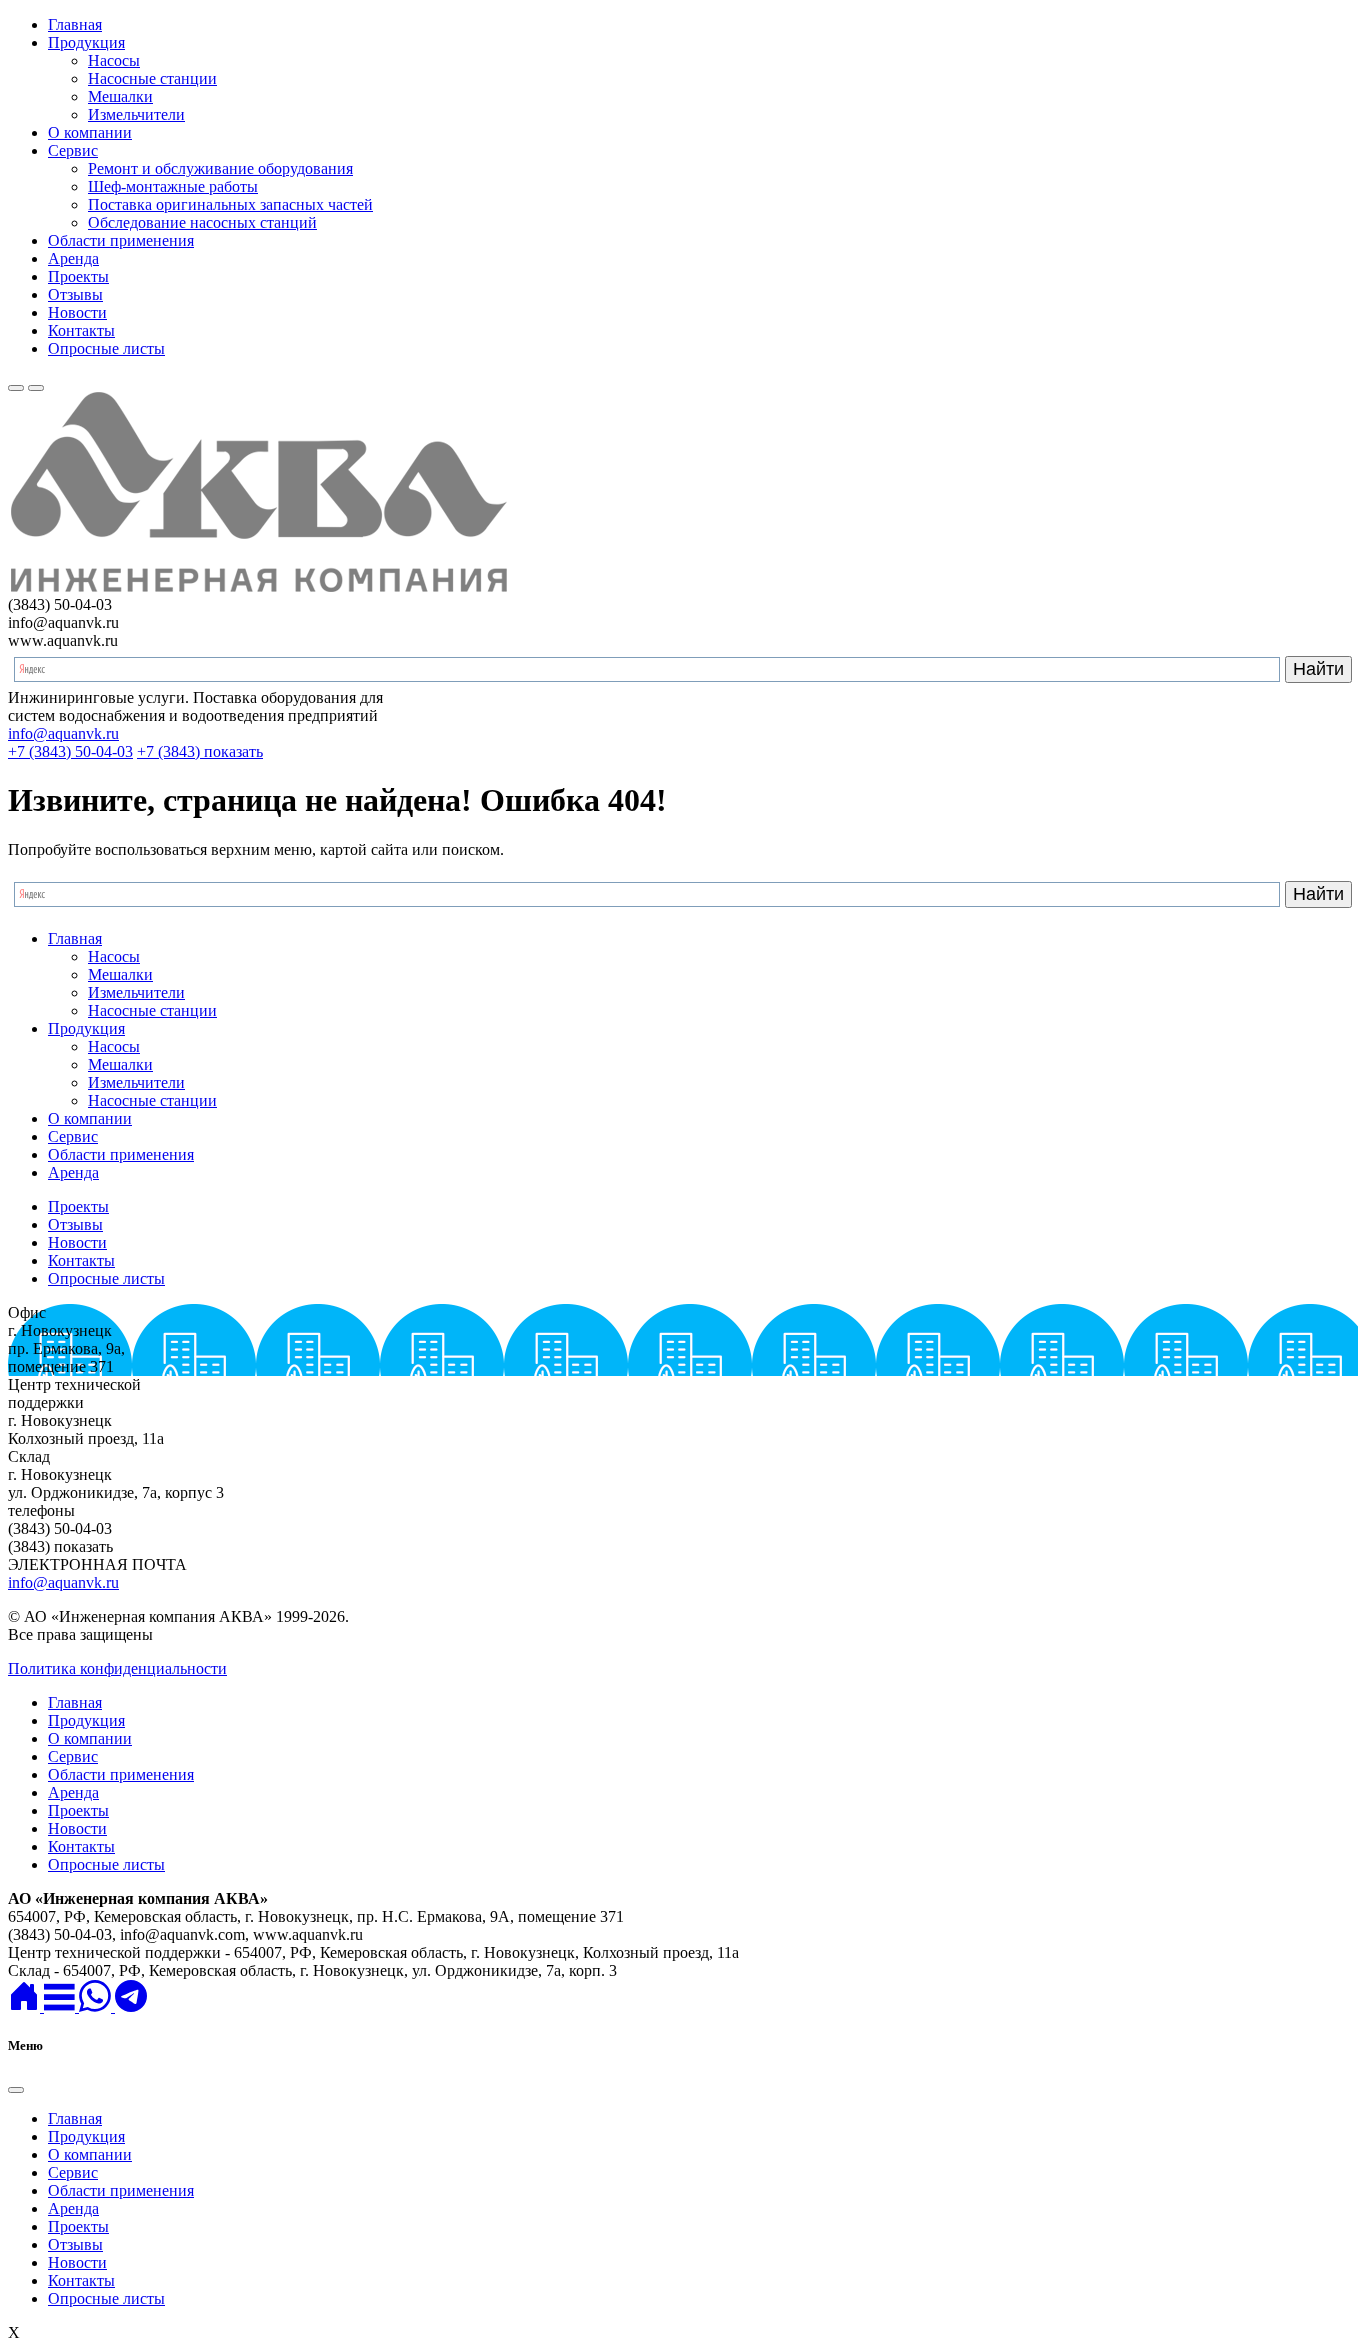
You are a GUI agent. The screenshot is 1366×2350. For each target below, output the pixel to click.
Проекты (78, 276)
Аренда (73, 258)
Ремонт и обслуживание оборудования (220, 168)
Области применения (121, 240)
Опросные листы (106, 348)
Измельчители (136, 114)
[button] (61, 2006)
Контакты (81, 330)
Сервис (73, 150)
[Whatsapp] (97, 2006)
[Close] (16, 2090)
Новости (77, 312)
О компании (90, 132)
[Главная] (26, 2006)
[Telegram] (131, 2006)
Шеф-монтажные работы (173, 186)
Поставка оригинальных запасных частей (230, 204)
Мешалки (120, 96)
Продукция (86, 42)
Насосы (114, 60)
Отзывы (75, 294)
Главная (75, 24)
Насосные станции (152, 78)
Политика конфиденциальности (117, 1668)
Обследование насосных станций (202, 222)
